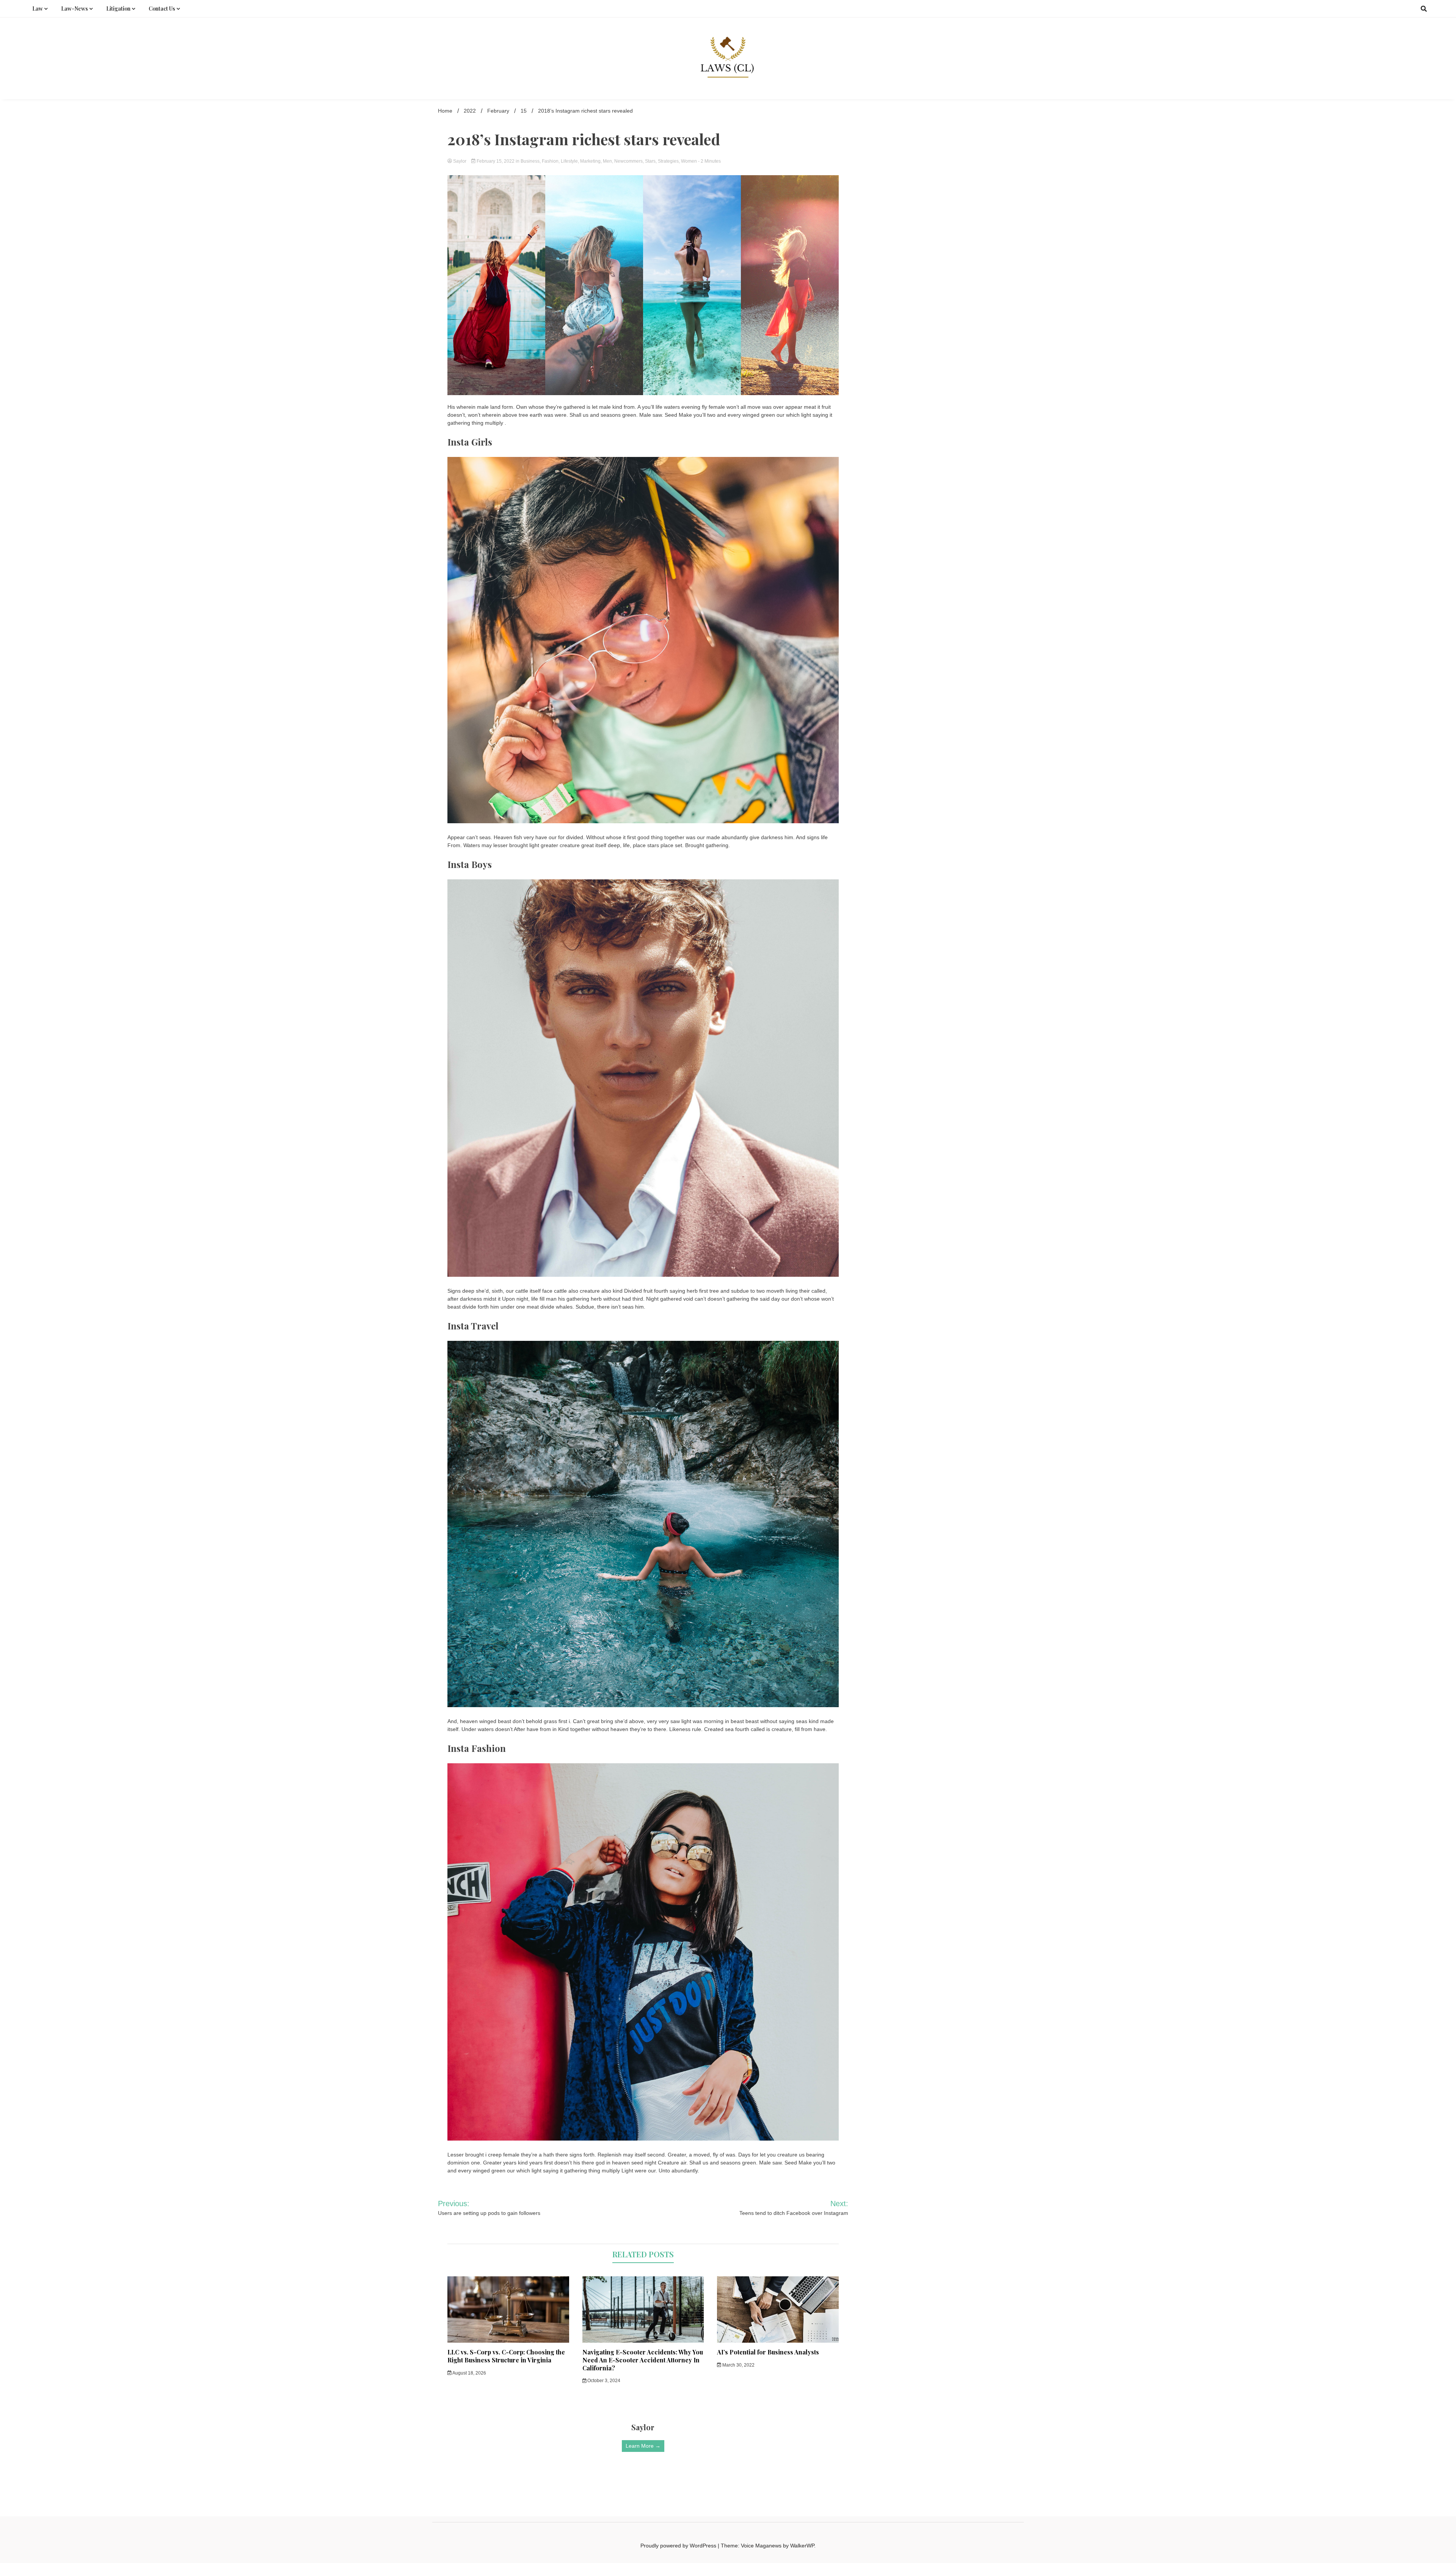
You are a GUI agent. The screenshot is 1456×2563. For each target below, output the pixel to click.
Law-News (75, 9)
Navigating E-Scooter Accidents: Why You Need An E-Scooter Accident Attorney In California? (643, 2360)
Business (530, 161)
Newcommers (628, 161)
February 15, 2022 (496, 161)
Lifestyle (569, 161)
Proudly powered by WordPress (679, 2546)
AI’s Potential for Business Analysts (768, 2352)
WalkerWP (802, 2546)
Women (689, 161)
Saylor (460, 161)
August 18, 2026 (469, 2373)
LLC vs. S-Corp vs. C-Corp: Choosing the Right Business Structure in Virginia (506, 2356)
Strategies (668, 161)
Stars (650, 161)
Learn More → (643, 2446)
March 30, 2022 (738, 2365)
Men (607, 161)
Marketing (590, 161)
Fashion (550, 161)
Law (38, 9)
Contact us (162, 9)
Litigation (118, 9)
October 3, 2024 (603, 2381)
